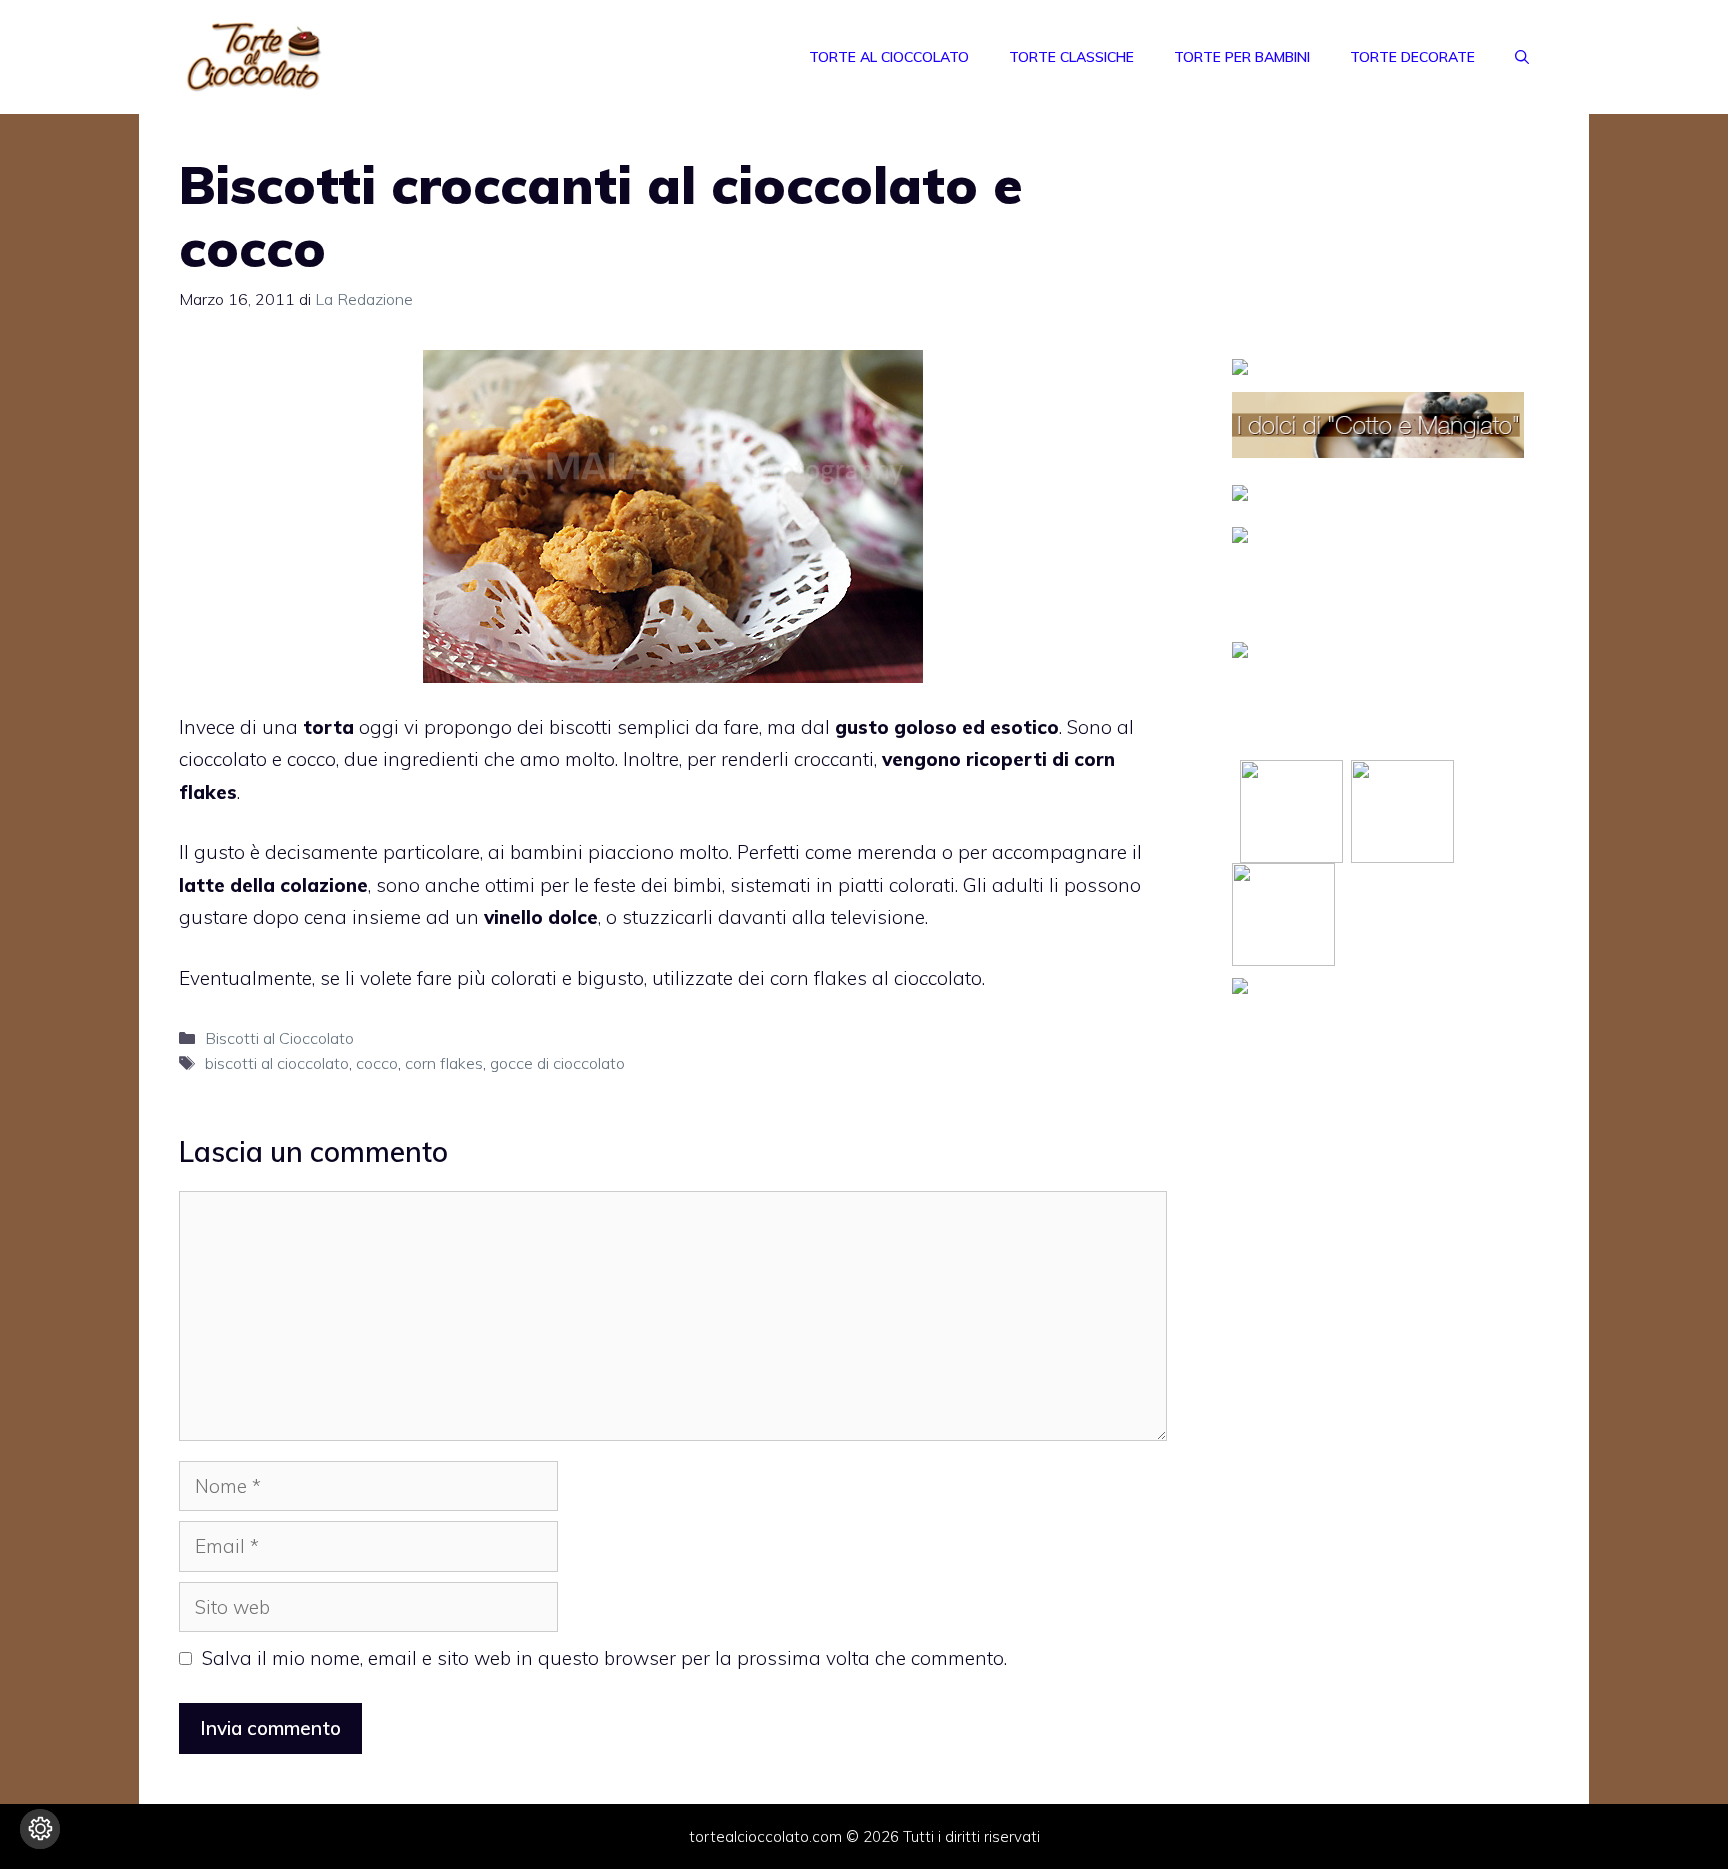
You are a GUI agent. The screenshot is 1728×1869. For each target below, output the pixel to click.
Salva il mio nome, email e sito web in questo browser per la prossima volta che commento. (604, 1658)
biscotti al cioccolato (277, 1063)
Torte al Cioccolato (889, 57)
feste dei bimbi (658, 885)
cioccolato (223, 759)
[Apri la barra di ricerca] (1522, 57)
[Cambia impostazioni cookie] (40, 1829)
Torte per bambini (1242, 57)
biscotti (580, 727)
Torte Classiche (1071, 57)
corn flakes (818, 978)
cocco (377, 1063)
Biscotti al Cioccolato (279, 1038)
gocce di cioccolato (557, 1063)
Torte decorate (1412, 57)
